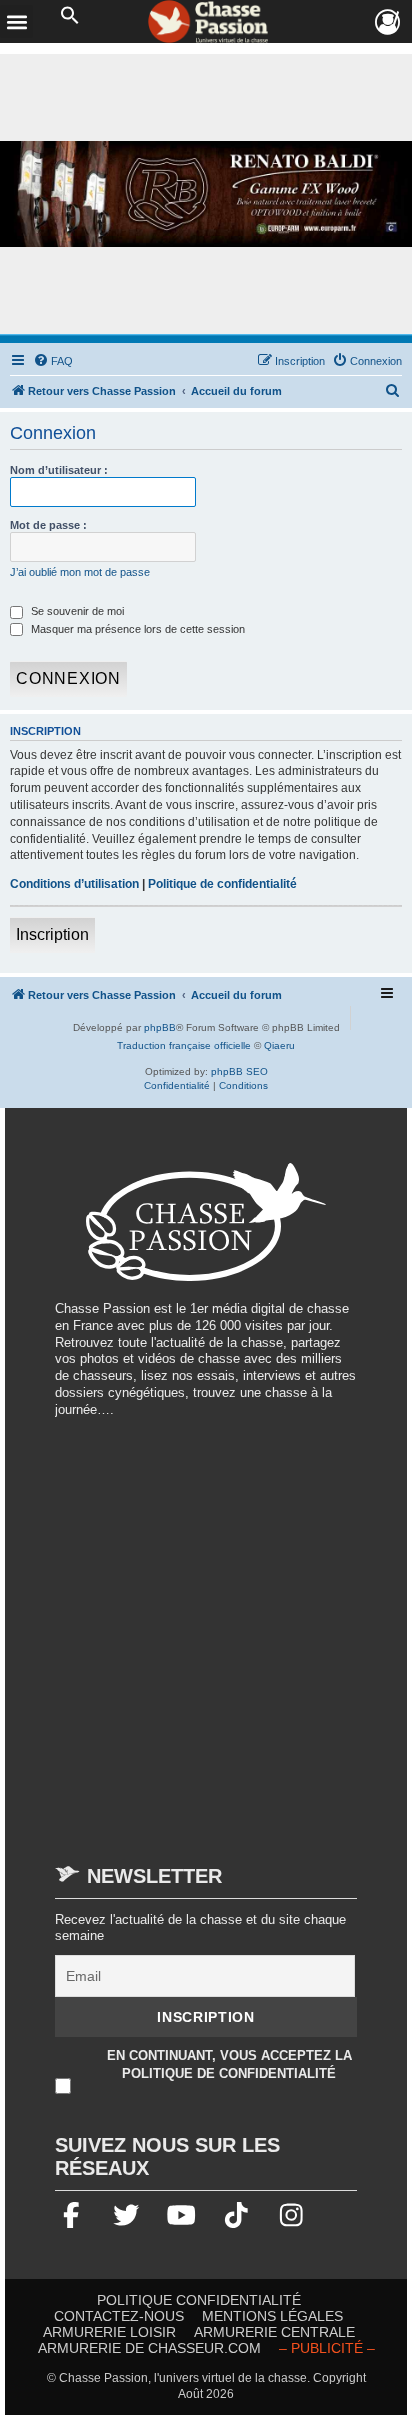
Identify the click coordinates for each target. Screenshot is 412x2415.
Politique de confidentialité (222, 884)
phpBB (160, 1027)
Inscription (52, 934)
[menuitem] (53, 361)
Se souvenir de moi (76, 611)
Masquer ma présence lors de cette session (136, 629)
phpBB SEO (239, 1071)
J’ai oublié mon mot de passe (80, 572)
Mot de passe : (48, 525)
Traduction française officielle (184, 1045)
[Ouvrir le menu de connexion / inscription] (388, 22)
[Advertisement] (206, 1632)
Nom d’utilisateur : (59, 470)
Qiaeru (279, 1045)
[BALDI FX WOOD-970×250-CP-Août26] (206, 194)
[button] (70, 16)
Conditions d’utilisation (74, 884)
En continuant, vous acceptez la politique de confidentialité (229, 2064)
